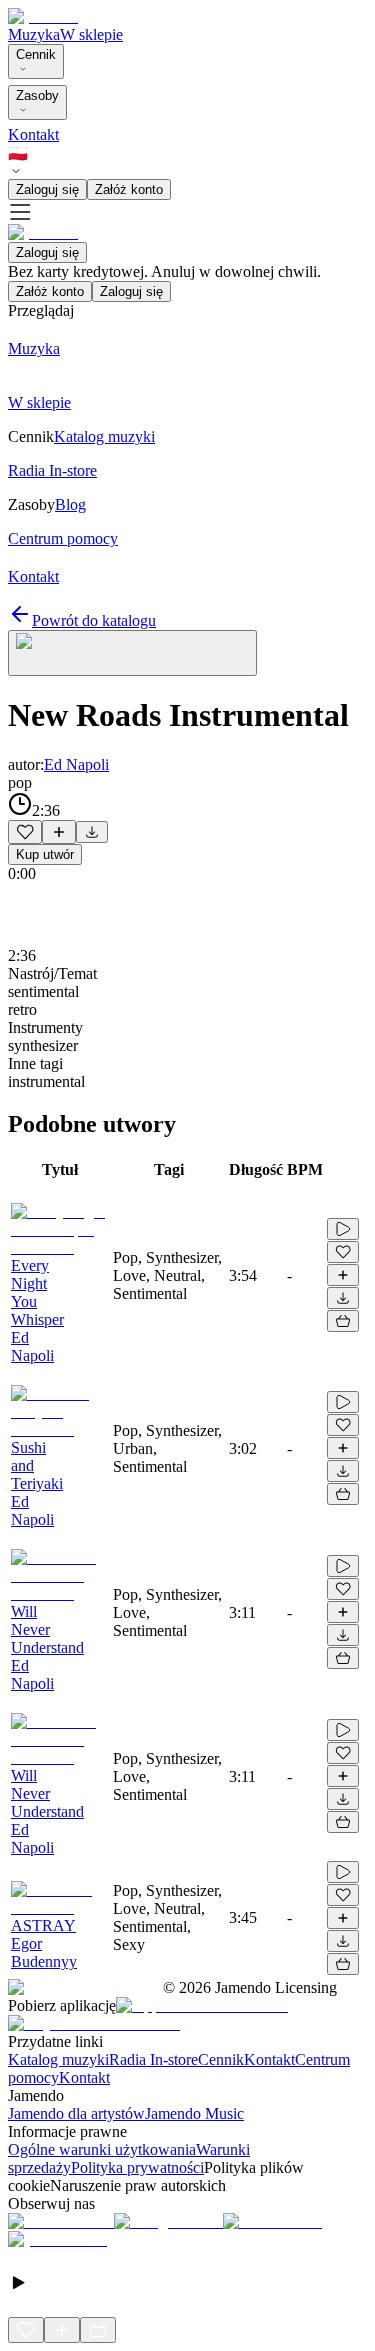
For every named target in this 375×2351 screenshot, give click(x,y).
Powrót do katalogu (94, 620)
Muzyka (34, 34)
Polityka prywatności (137, 2167)
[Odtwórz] (343, 1229)
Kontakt (33, 134)
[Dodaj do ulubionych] (25, 832)
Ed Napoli (76, 764)
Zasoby (37, 95)
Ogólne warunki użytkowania (102, 2149)
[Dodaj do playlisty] (59, 832)
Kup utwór (45, 854)
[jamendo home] (43, 16)
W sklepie (91, 34)
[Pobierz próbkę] (92, 832)
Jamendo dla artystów (76, 2113)
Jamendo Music (194, 2113)
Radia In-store (153, 2059)
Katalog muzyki (58, 2059)
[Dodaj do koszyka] (343, 1321)
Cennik (36, 54)
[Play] (132, 653)
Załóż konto (129, 189)
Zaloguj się (47, 189)
